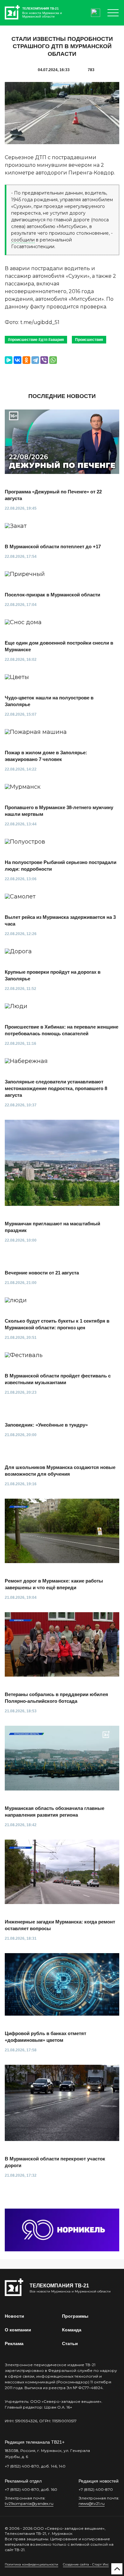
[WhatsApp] (53, 360)
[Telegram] (35, 360)
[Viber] (44, 360)
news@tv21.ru (92, 2503)
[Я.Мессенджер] (9, 360)
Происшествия (89, 340)
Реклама (14, 2343)
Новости (14, 2316)
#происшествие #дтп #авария (36, 340)
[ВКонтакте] (17, 360)
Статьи (70, 2343)
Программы (75, 2316)
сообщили (23, 240)
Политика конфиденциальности (31, 2564)
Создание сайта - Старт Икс (86, 2564)
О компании (18, 2330)
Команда (72, 2330)
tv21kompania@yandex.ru (29, 2503)
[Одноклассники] (26, 360)
